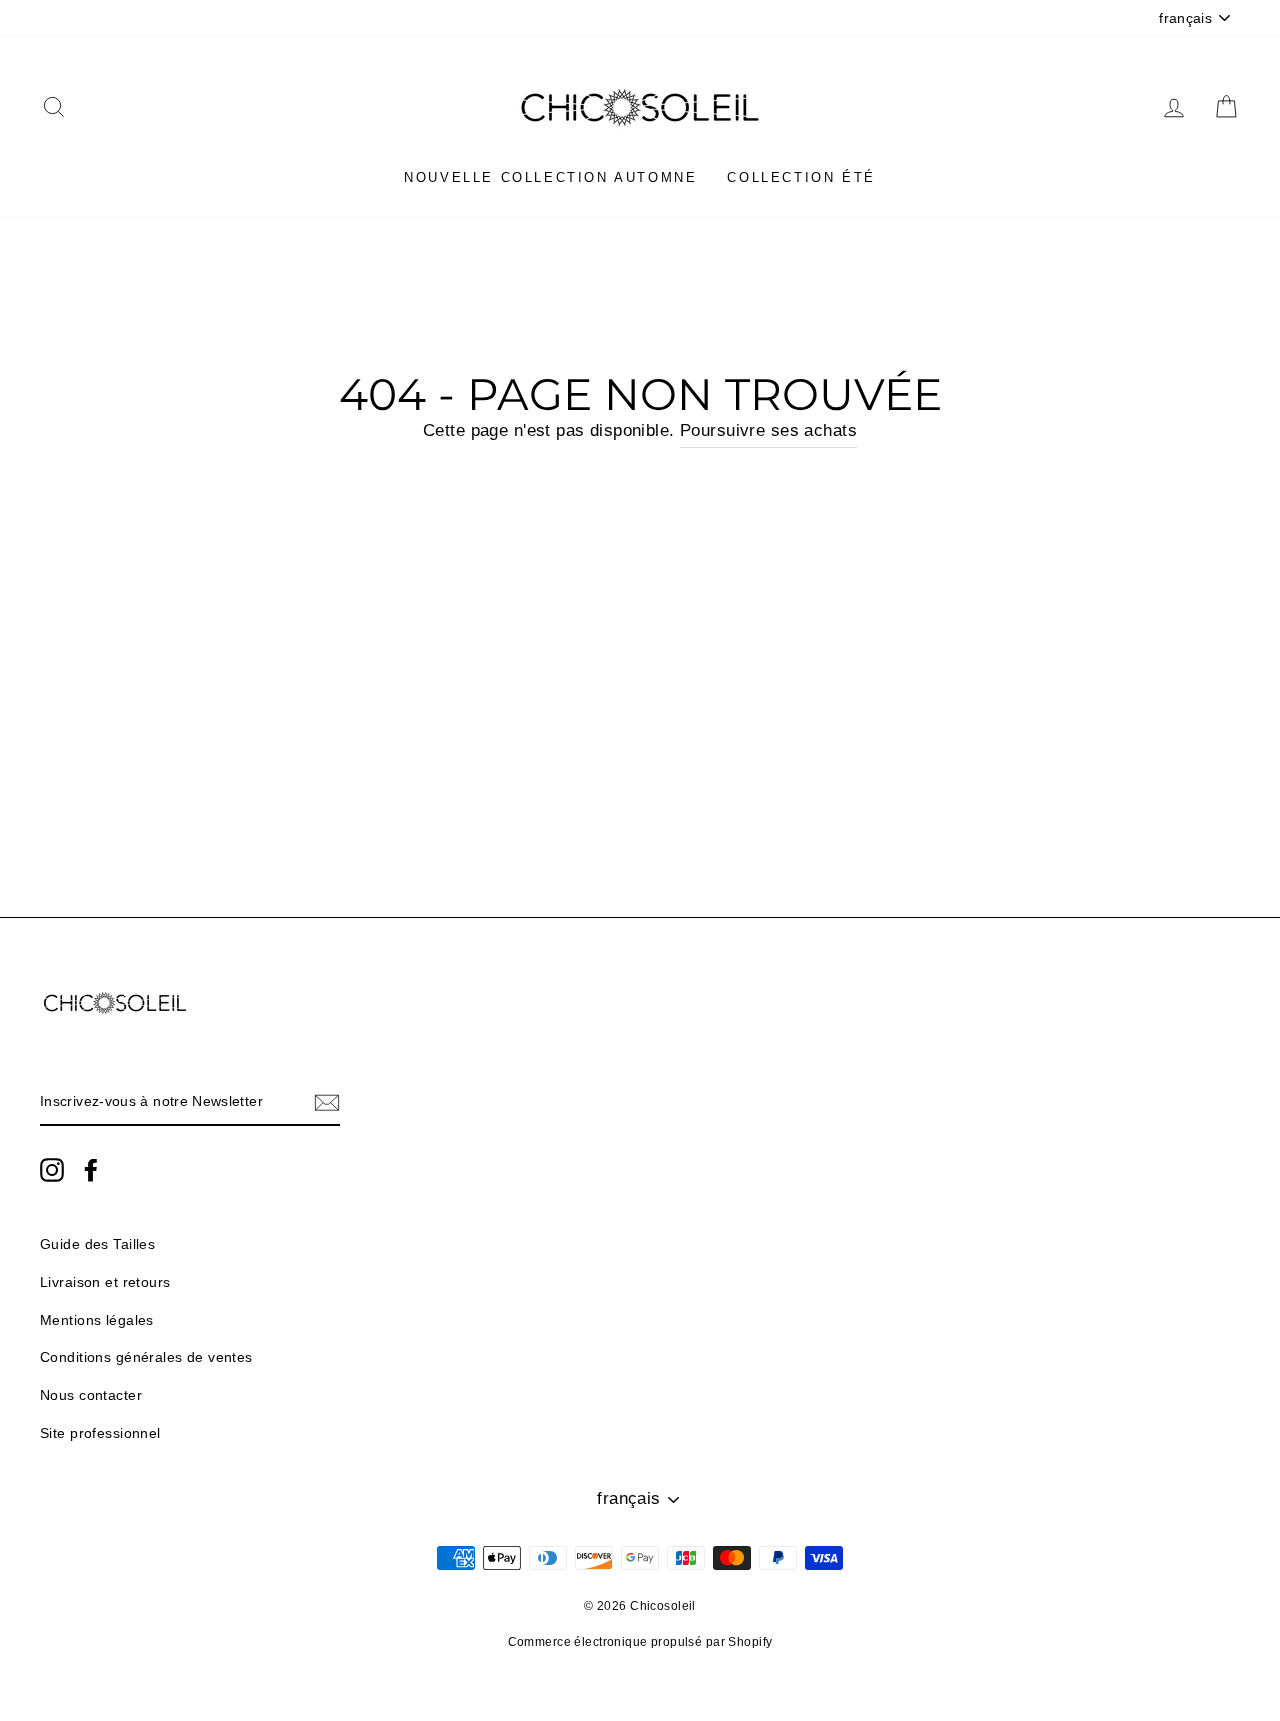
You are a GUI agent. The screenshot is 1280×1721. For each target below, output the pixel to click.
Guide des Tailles (97, 1244)
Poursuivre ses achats (768, 430)
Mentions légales (97, 1320)
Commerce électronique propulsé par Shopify (640, 1642)
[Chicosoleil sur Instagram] (52, 1169)
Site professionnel (100, 1433)
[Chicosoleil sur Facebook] (91, 1169)
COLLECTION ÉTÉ (801, 177)
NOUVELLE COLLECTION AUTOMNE (550, 177)
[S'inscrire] (327, 1102)
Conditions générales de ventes (146, 1357)
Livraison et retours (105, 1282)
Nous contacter (91, 1395)
